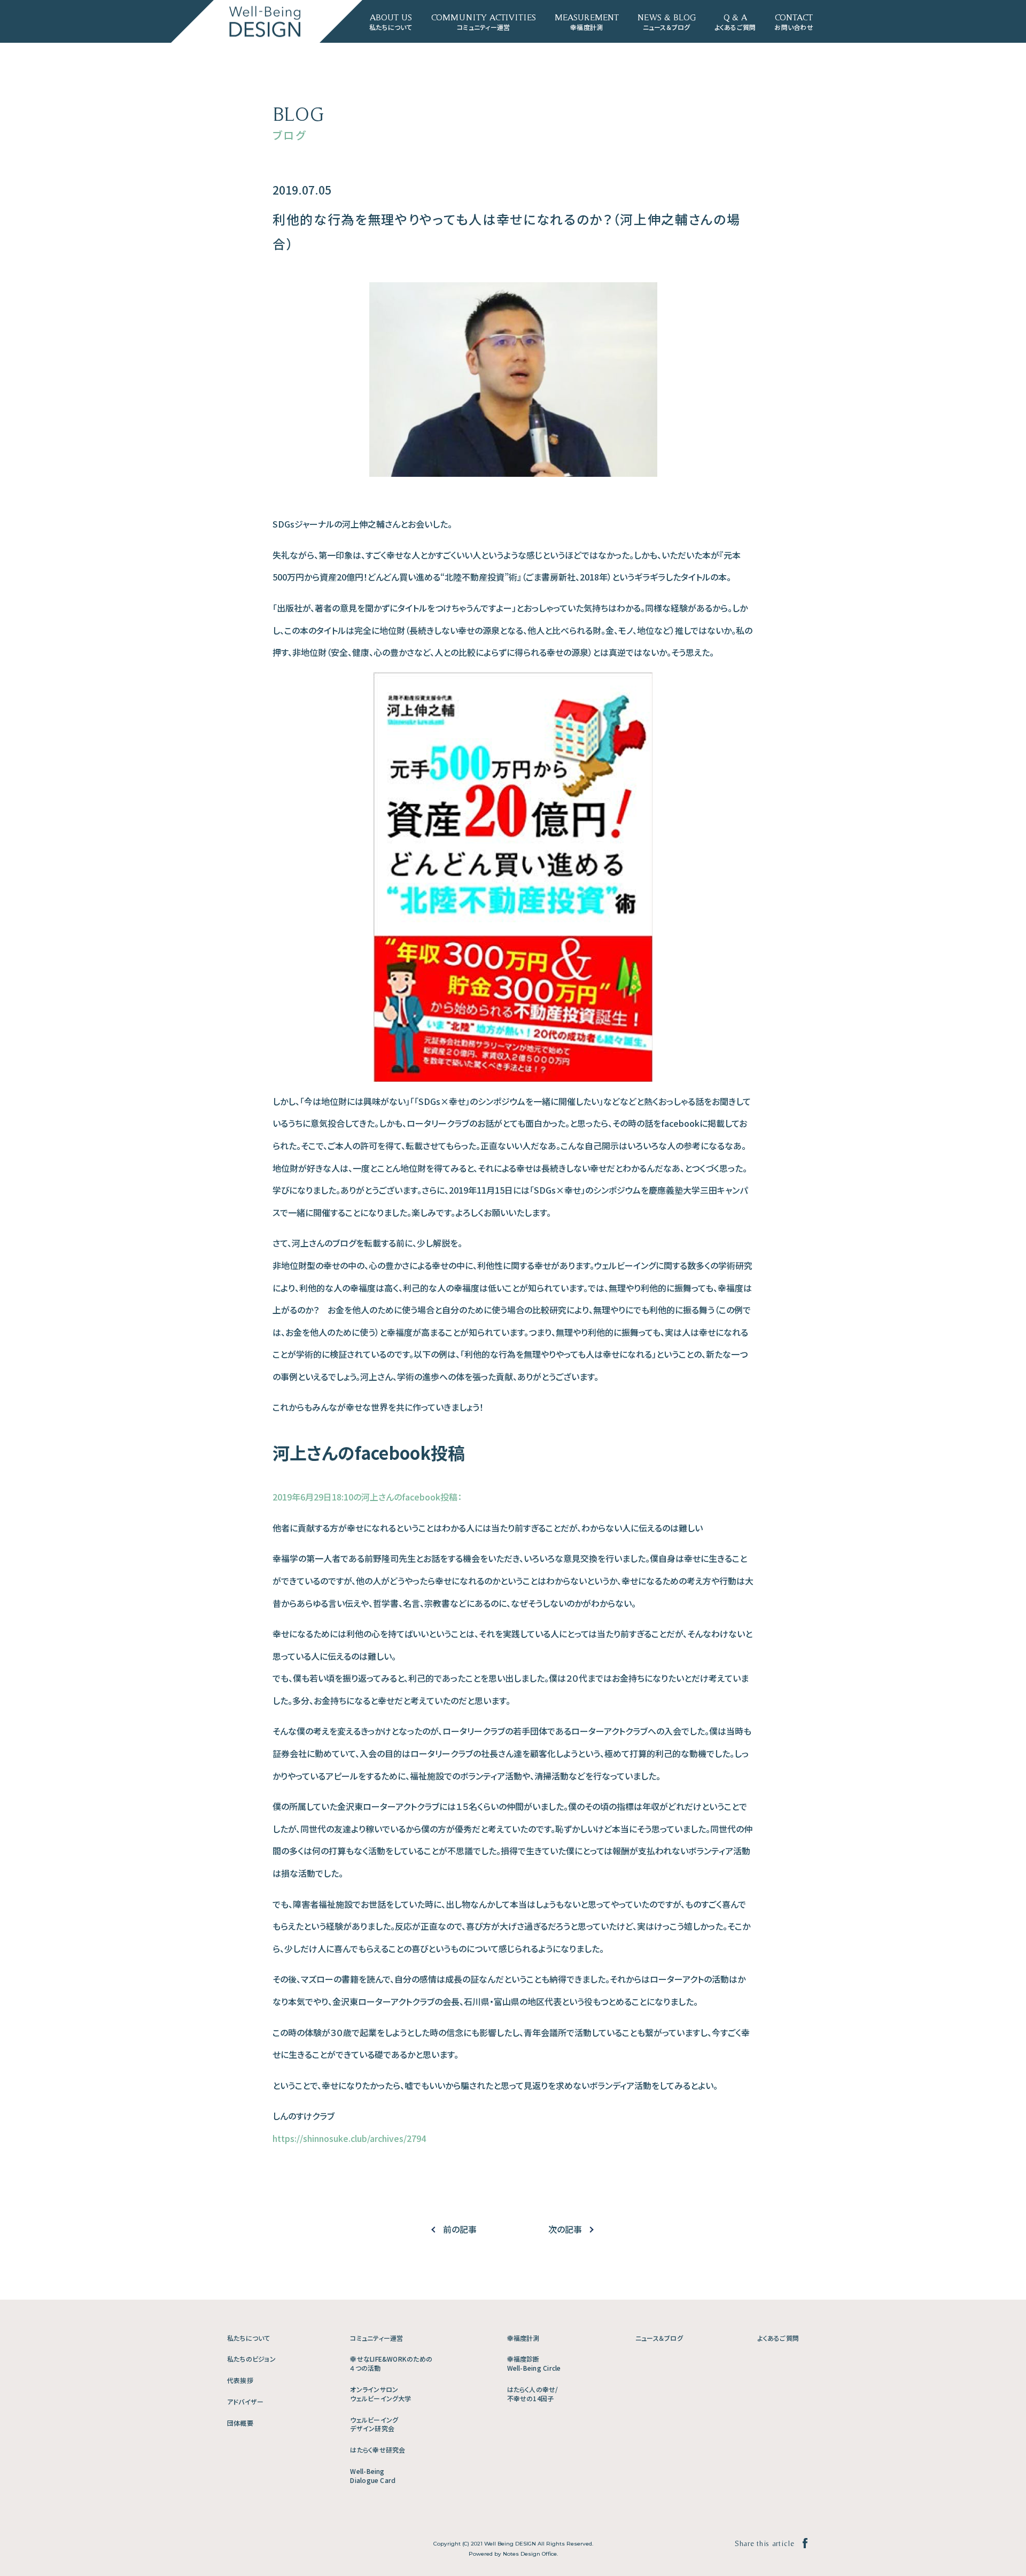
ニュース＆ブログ (659, 2338)
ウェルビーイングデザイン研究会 (374, 2424)
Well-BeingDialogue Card (373, 2476)
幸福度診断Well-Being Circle (534, 2363)
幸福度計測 (523, 2338)
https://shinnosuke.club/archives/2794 (349, 2138)
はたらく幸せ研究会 (378, 2450)
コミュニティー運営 (376, 2338)
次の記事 (565, 2229)
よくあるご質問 (778, 2338)
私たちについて (249, 2338)
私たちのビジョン (251, 2359)
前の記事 (460, 2229)
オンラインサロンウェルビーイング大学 (380, 2394)
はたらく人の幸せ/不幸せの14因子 (533, 2394)
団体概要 (240, 2423)
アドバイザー (245, 2401)
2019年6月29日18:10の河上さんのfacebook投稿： (367, 1497)
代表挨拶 (240, 2380)
